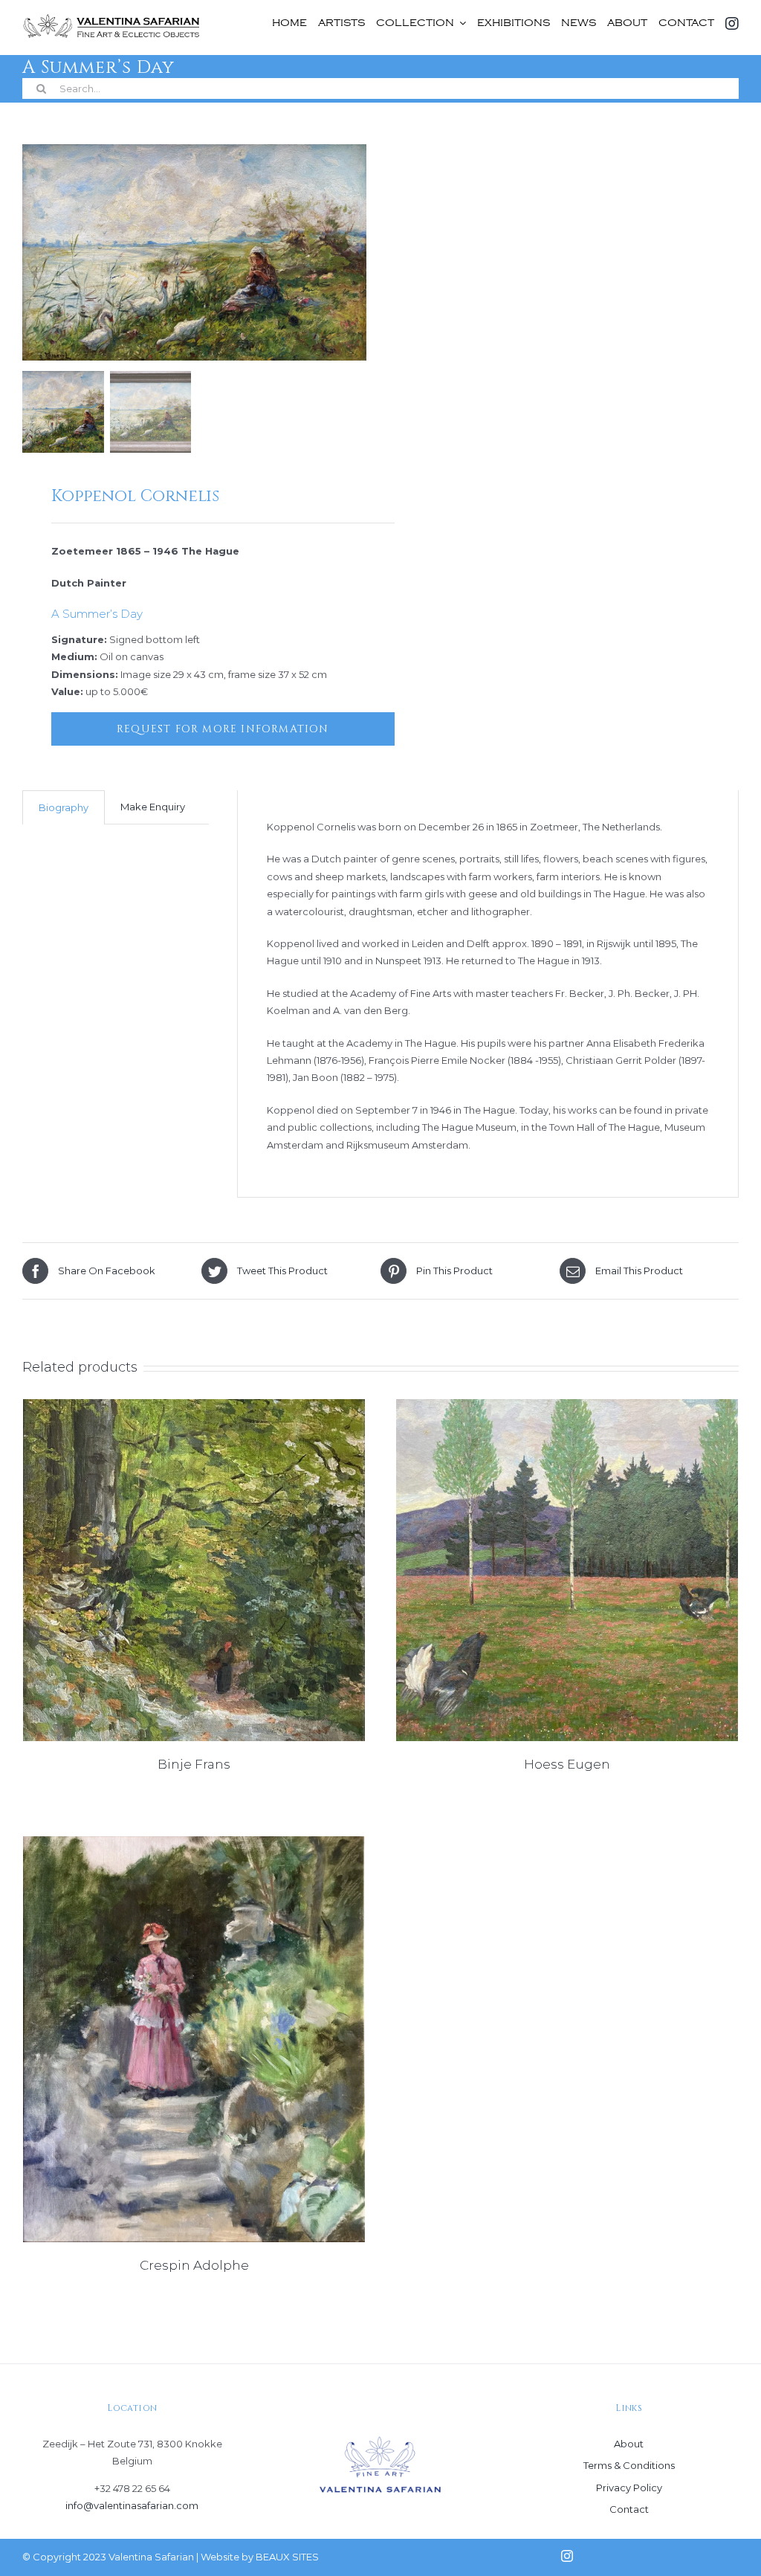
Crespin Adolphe (194, 2265)
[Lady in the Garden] (194, 2039)
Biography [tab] (64, 807)
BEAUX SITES (287, 2557)
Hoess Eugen (567, 1764)
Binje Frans (194, 1764)
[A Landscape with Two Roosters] (567, 1570)
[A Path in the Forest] (194, 1570)
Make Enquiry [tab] (153, 807)
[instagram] (567, 2556)
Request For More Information (223, 729)
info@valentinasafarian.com (132, 2505)
